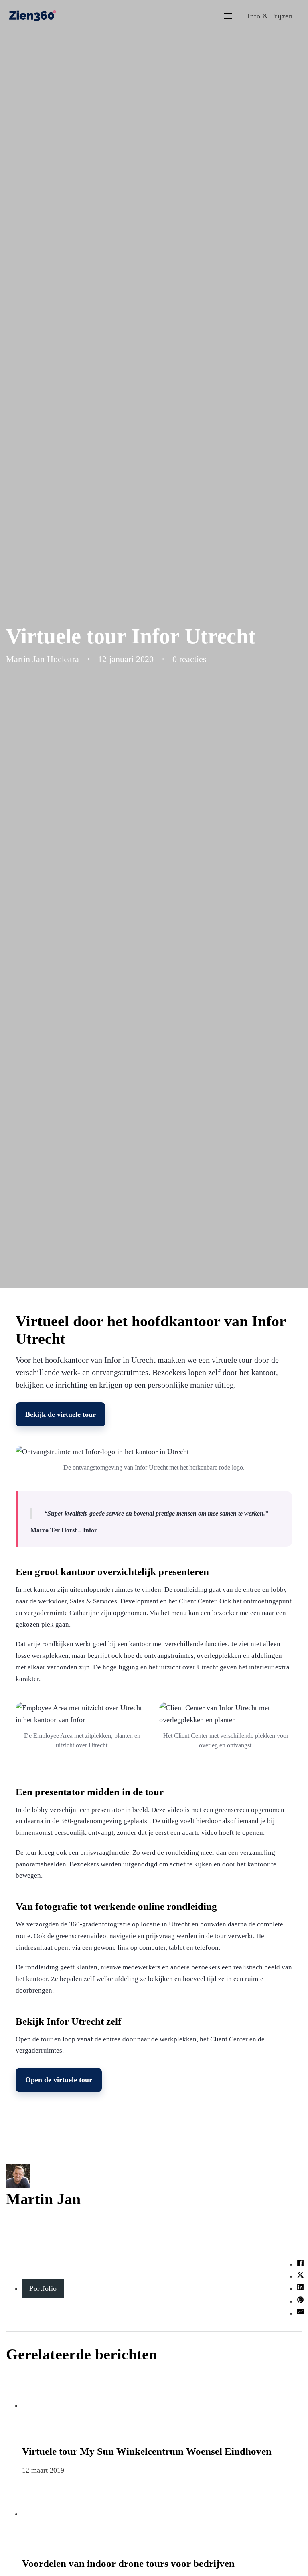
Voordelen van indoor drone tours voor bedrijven (128, 2563)
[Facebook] (300, 2264)
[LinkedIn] (300, 2288)
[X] (300, 2276)
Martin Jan (43, 2199)
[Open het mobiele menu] (228, 16)
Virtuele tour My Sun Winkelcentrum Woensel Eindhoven (147, 2451)
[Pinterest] (300, 2301)
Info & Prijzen (270, 16)
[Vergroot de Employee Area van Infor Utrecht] (82, 1714)
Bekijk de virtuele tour (61, 1414)
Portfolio (43, 2288)
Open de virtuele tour (59, 2080)
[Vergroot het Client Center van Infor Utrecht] (226, 1714)
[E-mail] (300, 2313)
